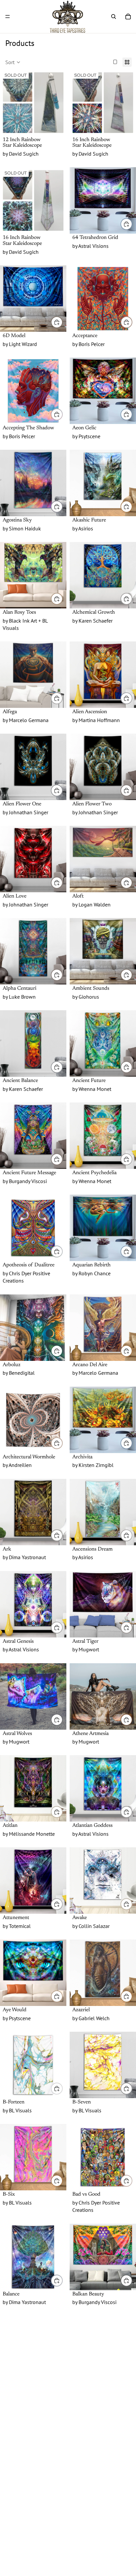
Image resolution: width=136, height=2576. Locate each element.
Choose (132, 224)
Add (62, 1067)
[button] (13, 62)
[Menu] (8, 17)
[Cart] (128, 17)
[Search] (114, 17)
